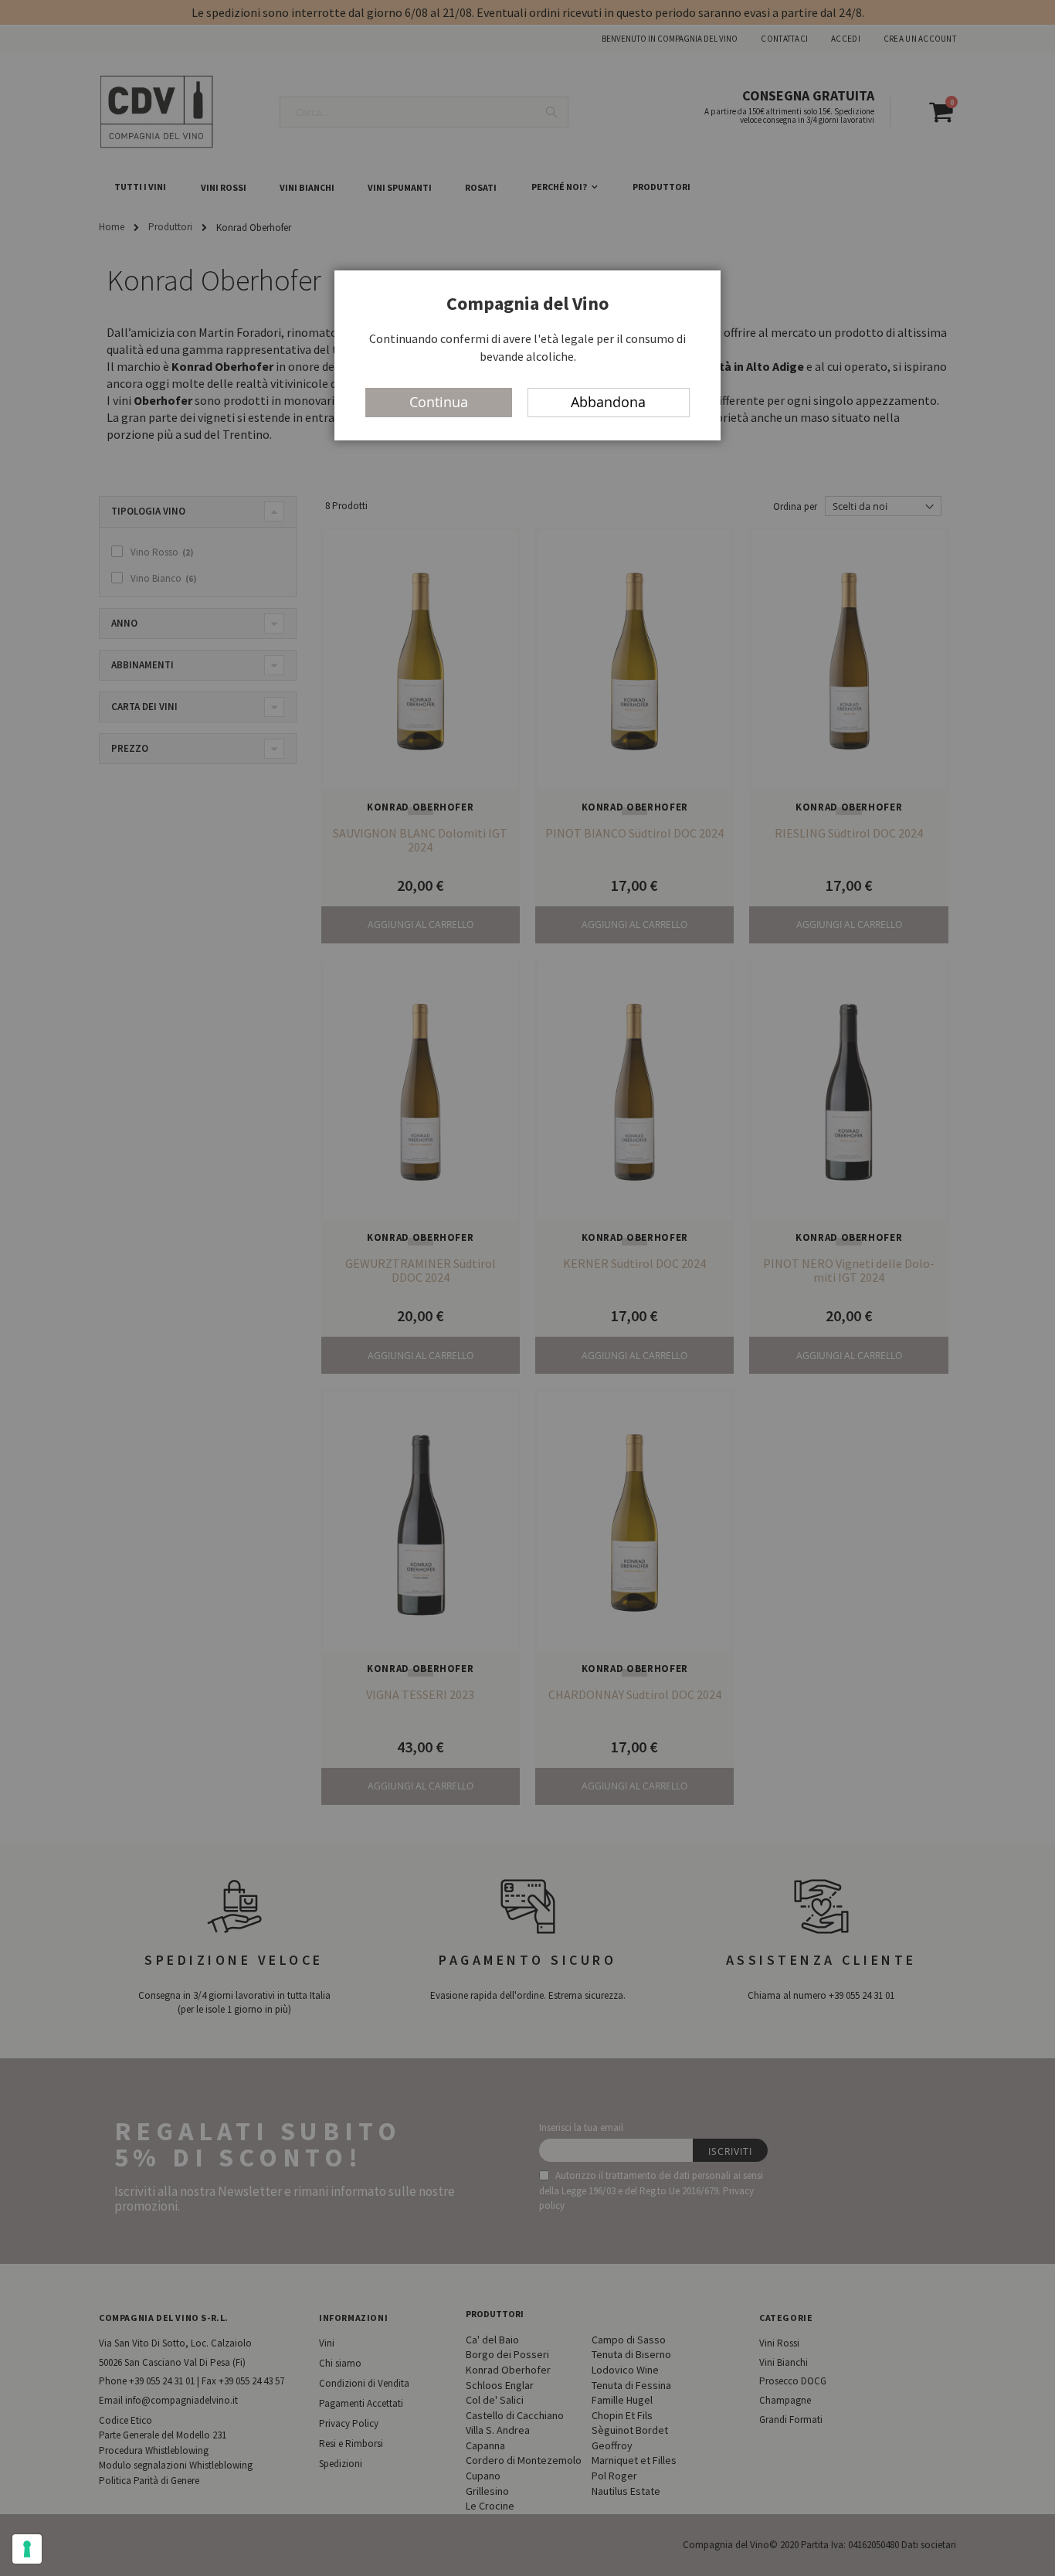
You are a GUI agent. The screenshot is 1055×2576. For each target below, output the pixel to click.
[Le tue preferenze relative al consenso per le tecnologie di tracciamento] (27, 2549)
